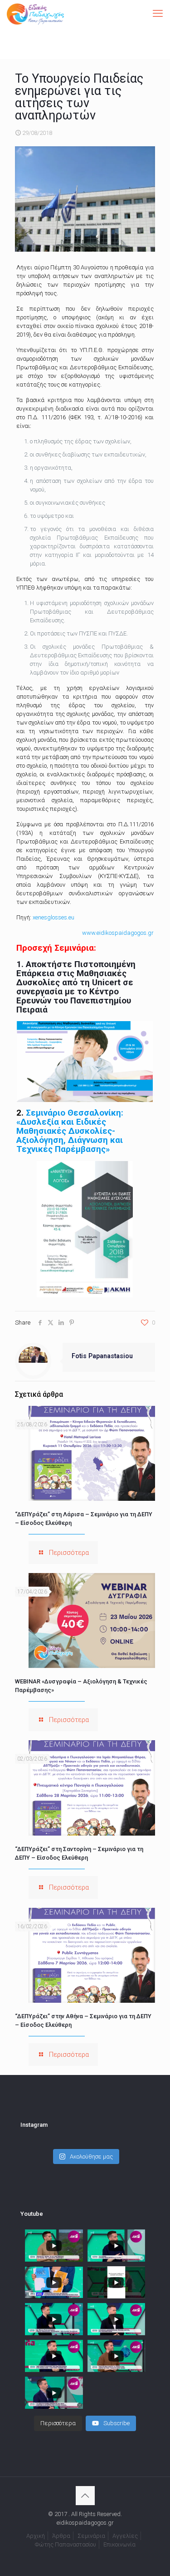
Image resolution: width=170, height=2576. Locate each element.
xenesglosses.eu (53, 917)
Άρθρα (61, 2536)
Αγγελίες (125, 2536)
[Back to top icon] (85, 2496)
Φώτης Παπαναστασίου (66, 2544)
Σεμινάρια (91, 2536)
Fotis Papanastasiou (102, 1356)
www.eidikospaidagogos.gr (118, 933)
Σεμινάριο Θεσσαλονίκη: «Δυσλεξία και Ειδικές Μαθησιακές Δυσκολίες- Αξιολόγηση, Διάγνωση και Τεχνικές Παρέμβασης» (70, 1131)
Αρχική (36, 2536)
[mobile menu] (158, 14)
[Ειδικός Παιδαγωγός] (35, 14)
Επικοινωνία (119, 2544)
